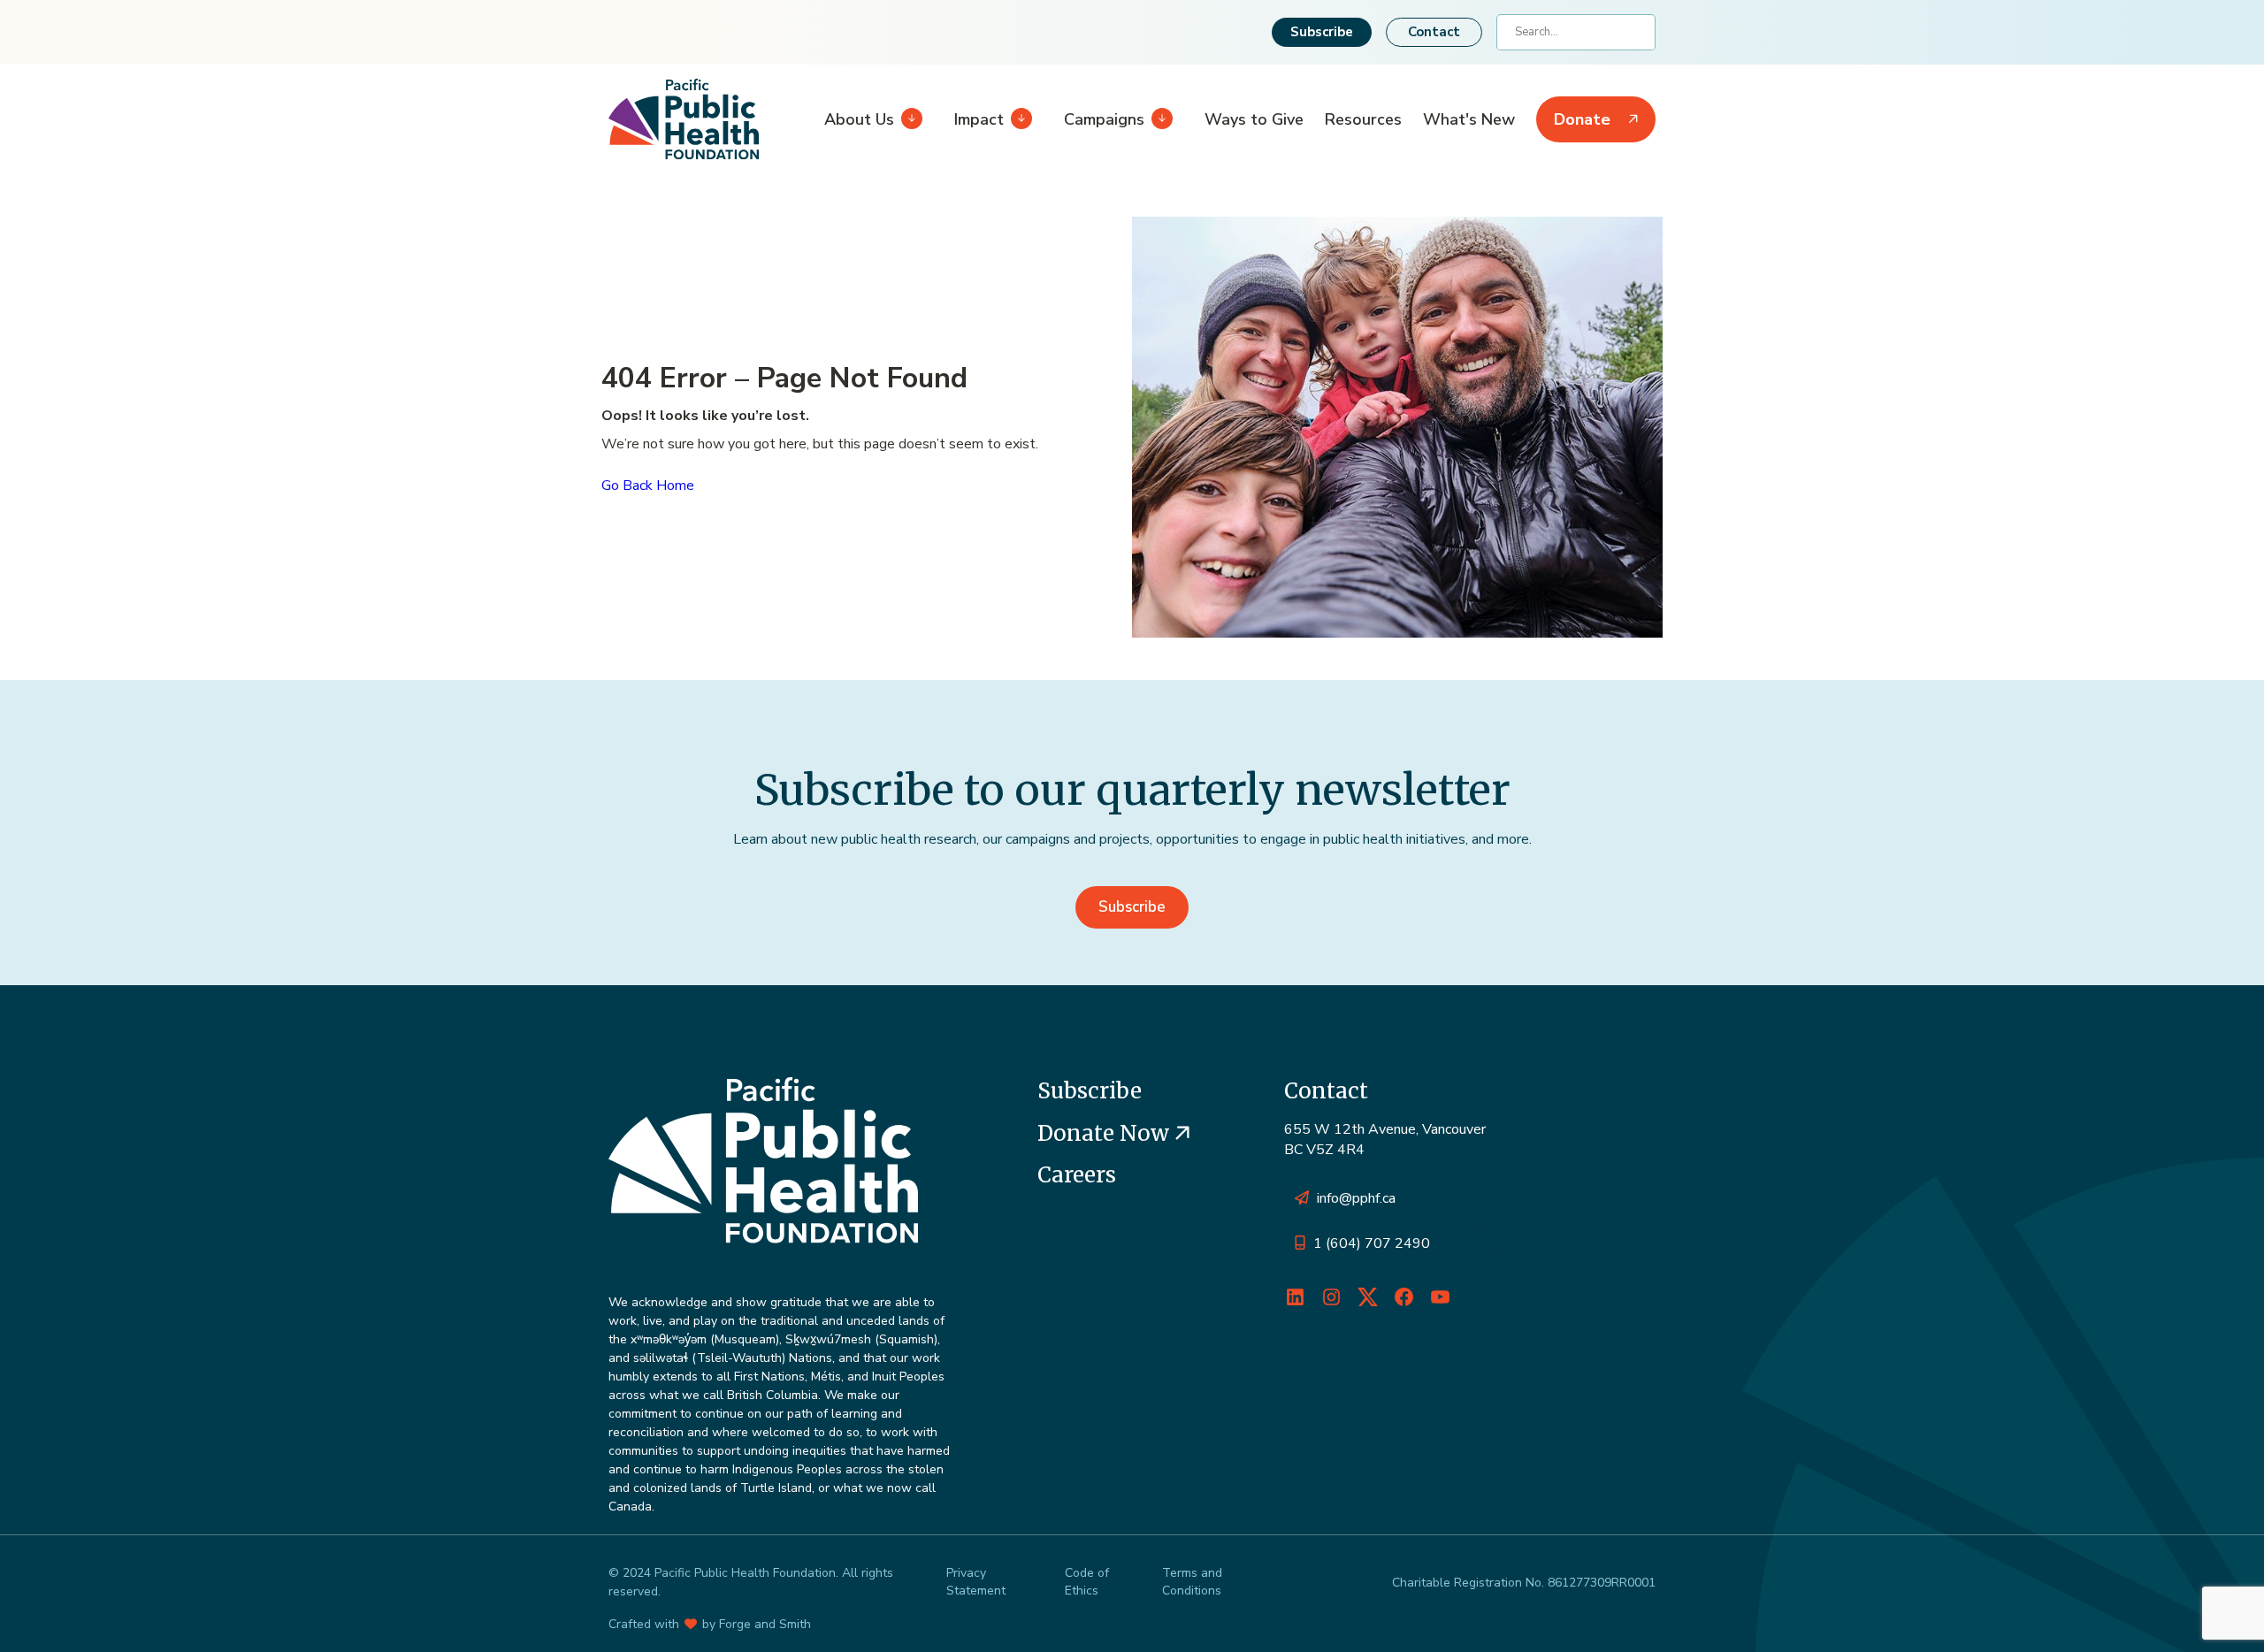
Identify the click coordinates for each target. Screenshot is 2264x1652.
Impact (979, 119)
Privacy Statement (976, 1582)
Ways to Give (1254, 119)
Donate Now (1106, 1133)
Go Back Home (648, 486)
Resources (1363, 119)
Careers (1077, 1175)
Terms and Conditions (1192, 1582)
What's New (1469, 119)
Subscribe (1322, 32)
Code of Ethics (1087, 1582)
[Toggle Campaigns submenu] (1159, 119)
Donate (1582, 119)
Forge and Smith (765, 1624)
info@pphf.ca (1356, 1198)
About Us (859, 119)
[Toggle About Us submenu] (908, 119)
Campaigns (1104, 119)
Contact (1434, 32)
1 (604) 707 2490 (1372, 1243)
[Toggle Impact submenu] (1018, 119)
